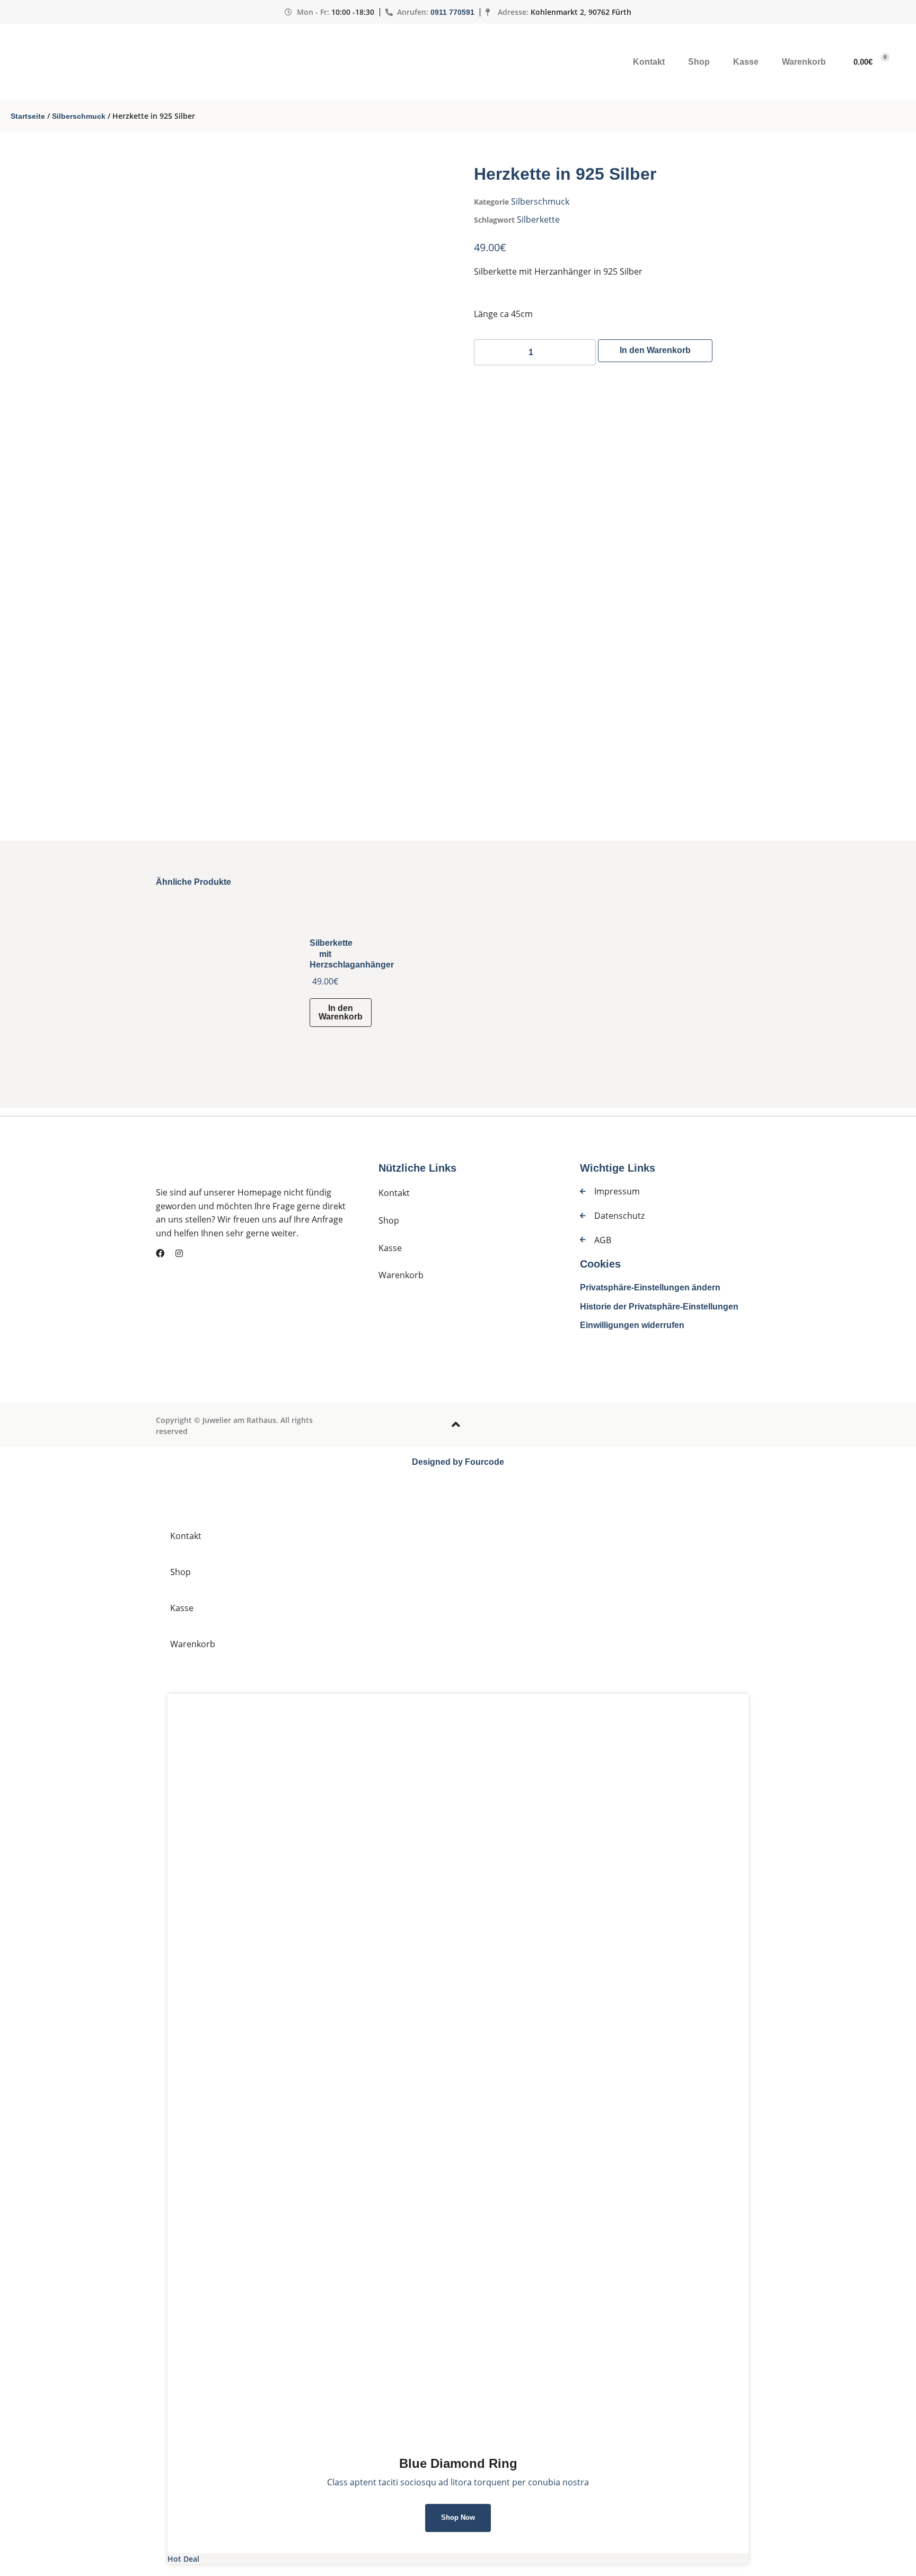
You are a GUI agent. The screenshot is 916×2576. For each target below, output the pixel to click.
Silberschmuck (79, 116)
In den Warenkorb (655, 350)
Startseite (28, 116)
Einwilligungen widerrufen (632, 1325)
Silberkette (538, 219)
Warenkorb (804, 62)
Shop (699, 62)
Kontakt (649, 62)
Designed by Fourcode (458, 1462)
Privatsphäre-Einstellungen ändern (650, 1287)
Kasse (746, 62)
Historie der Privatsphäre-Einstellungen (659, 1307)
